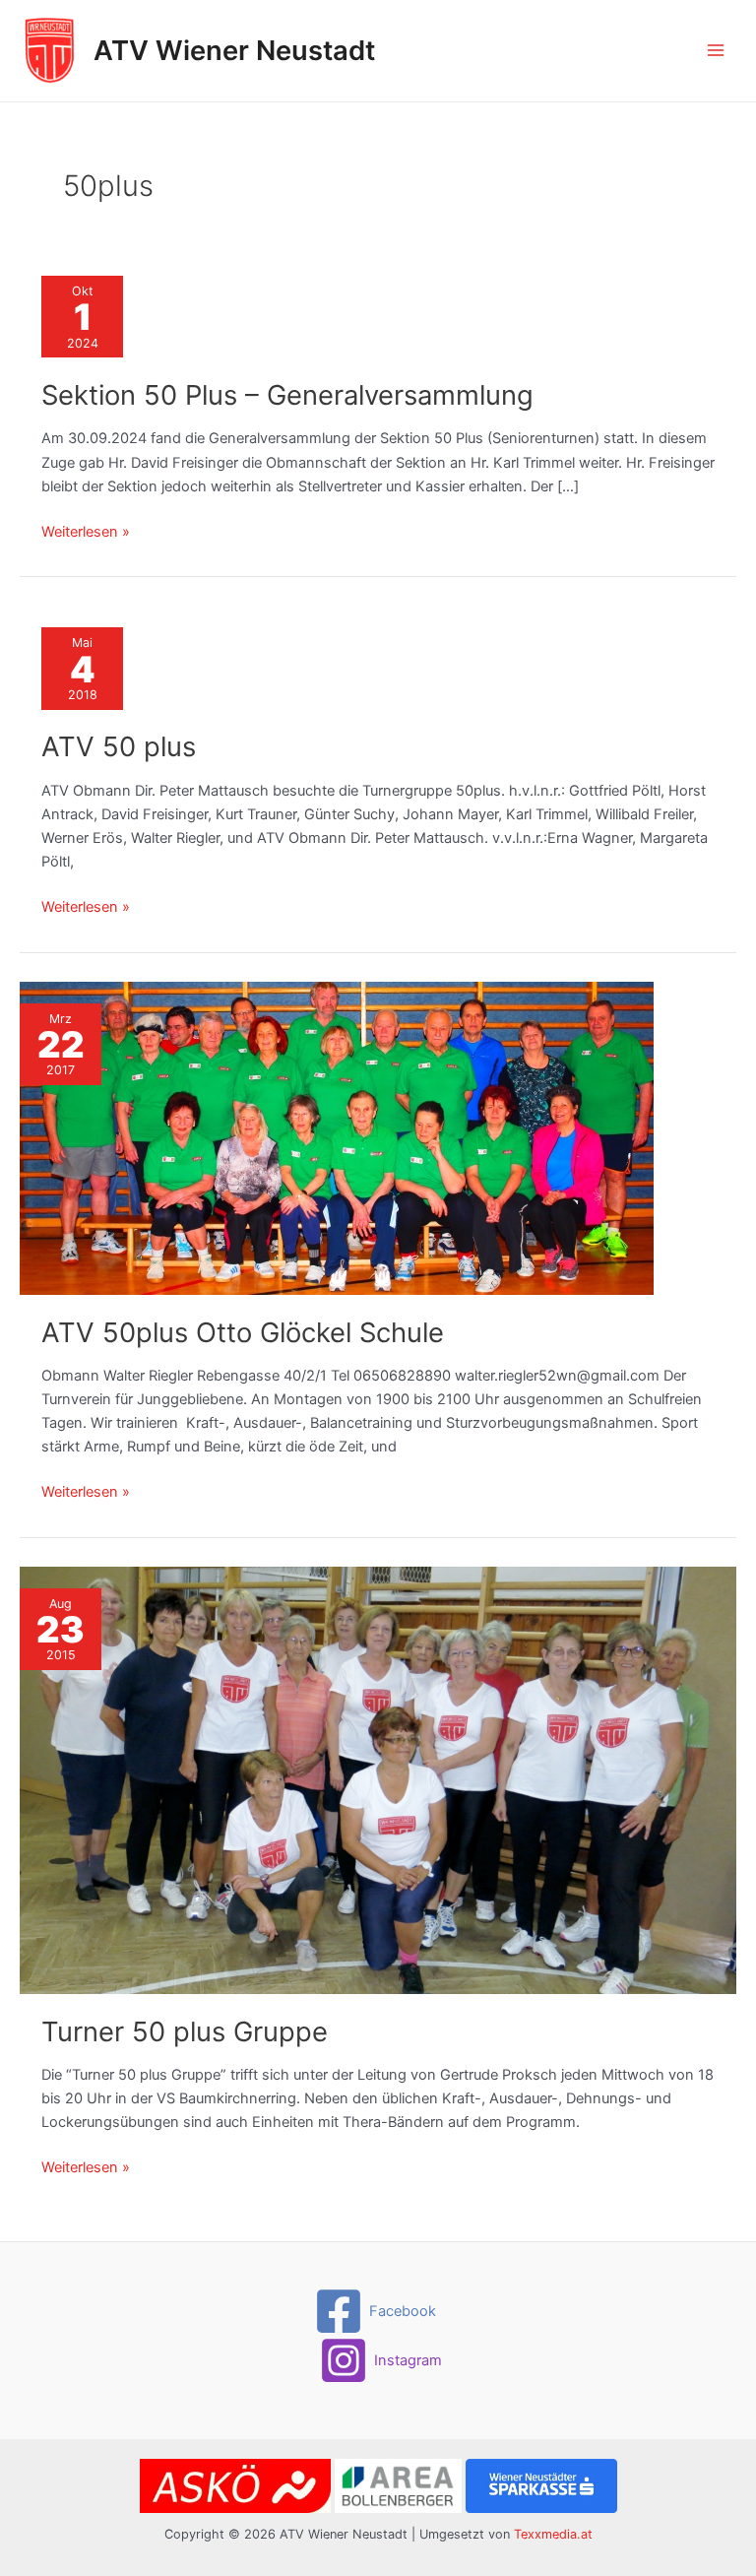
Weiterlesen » (86, 533)
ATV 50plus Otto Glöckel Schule (243, 1332)
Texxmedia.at (553, 2534)
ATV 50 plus (119, 746)
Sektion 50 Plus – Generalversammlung (287, 395)
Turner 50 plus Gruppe (185, 2031)
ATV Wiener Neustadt (234, 50)
